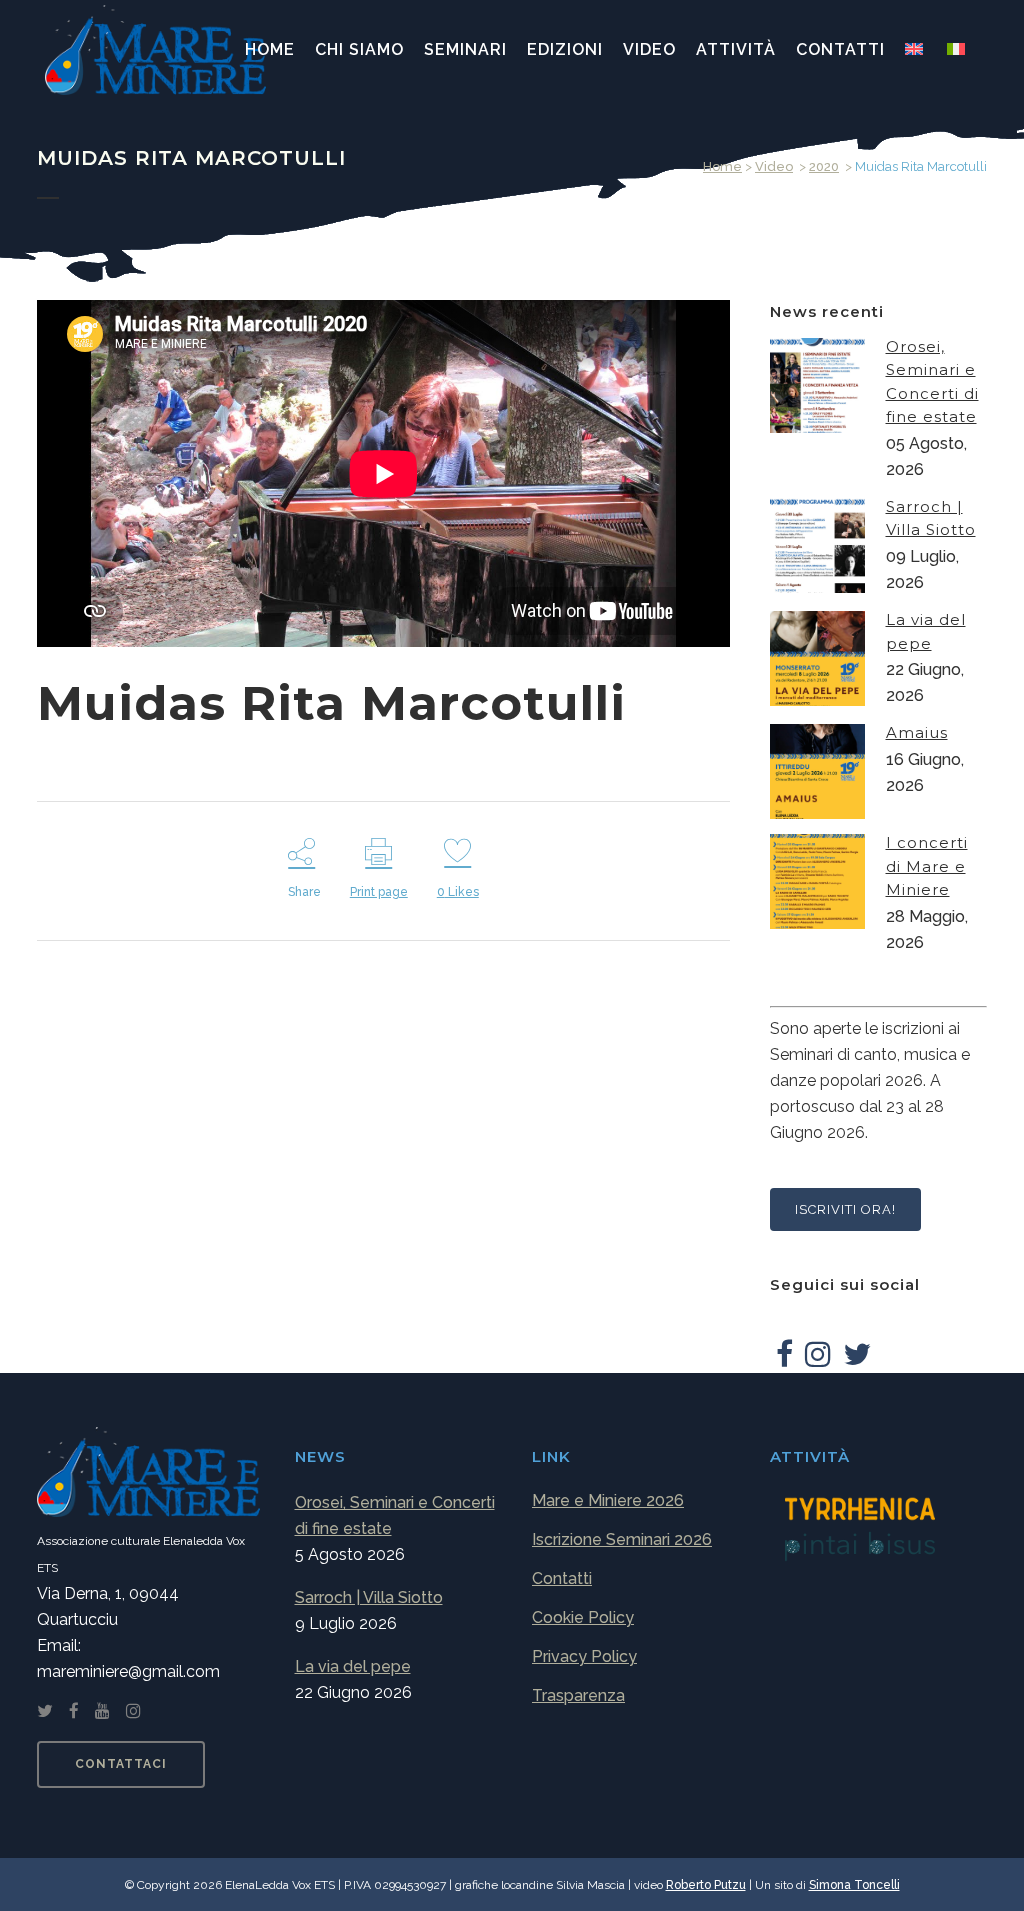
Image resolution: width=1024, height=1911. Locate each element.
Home (722, 166)
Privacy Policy (584, 1656)
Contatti (562, 1578)
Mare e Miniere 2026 (608, 1500)
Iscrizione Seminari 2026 (622, 1539)
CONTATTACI (121, 1764)
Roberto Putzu (706, 1885)
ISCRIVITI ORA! (845, 1209)
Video (774, 166)
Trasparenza (578, 1695)
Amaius (917, 732)
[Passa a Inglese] (916, 50)
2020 (824, 166)
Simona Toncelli (854, 1885)
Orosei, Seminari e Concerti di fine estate (395, 1515)
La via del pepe (353, 1666)
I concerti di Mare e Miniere (927, 866)
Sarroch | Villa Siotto (369, 1597)
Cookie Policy (583, 1617)
